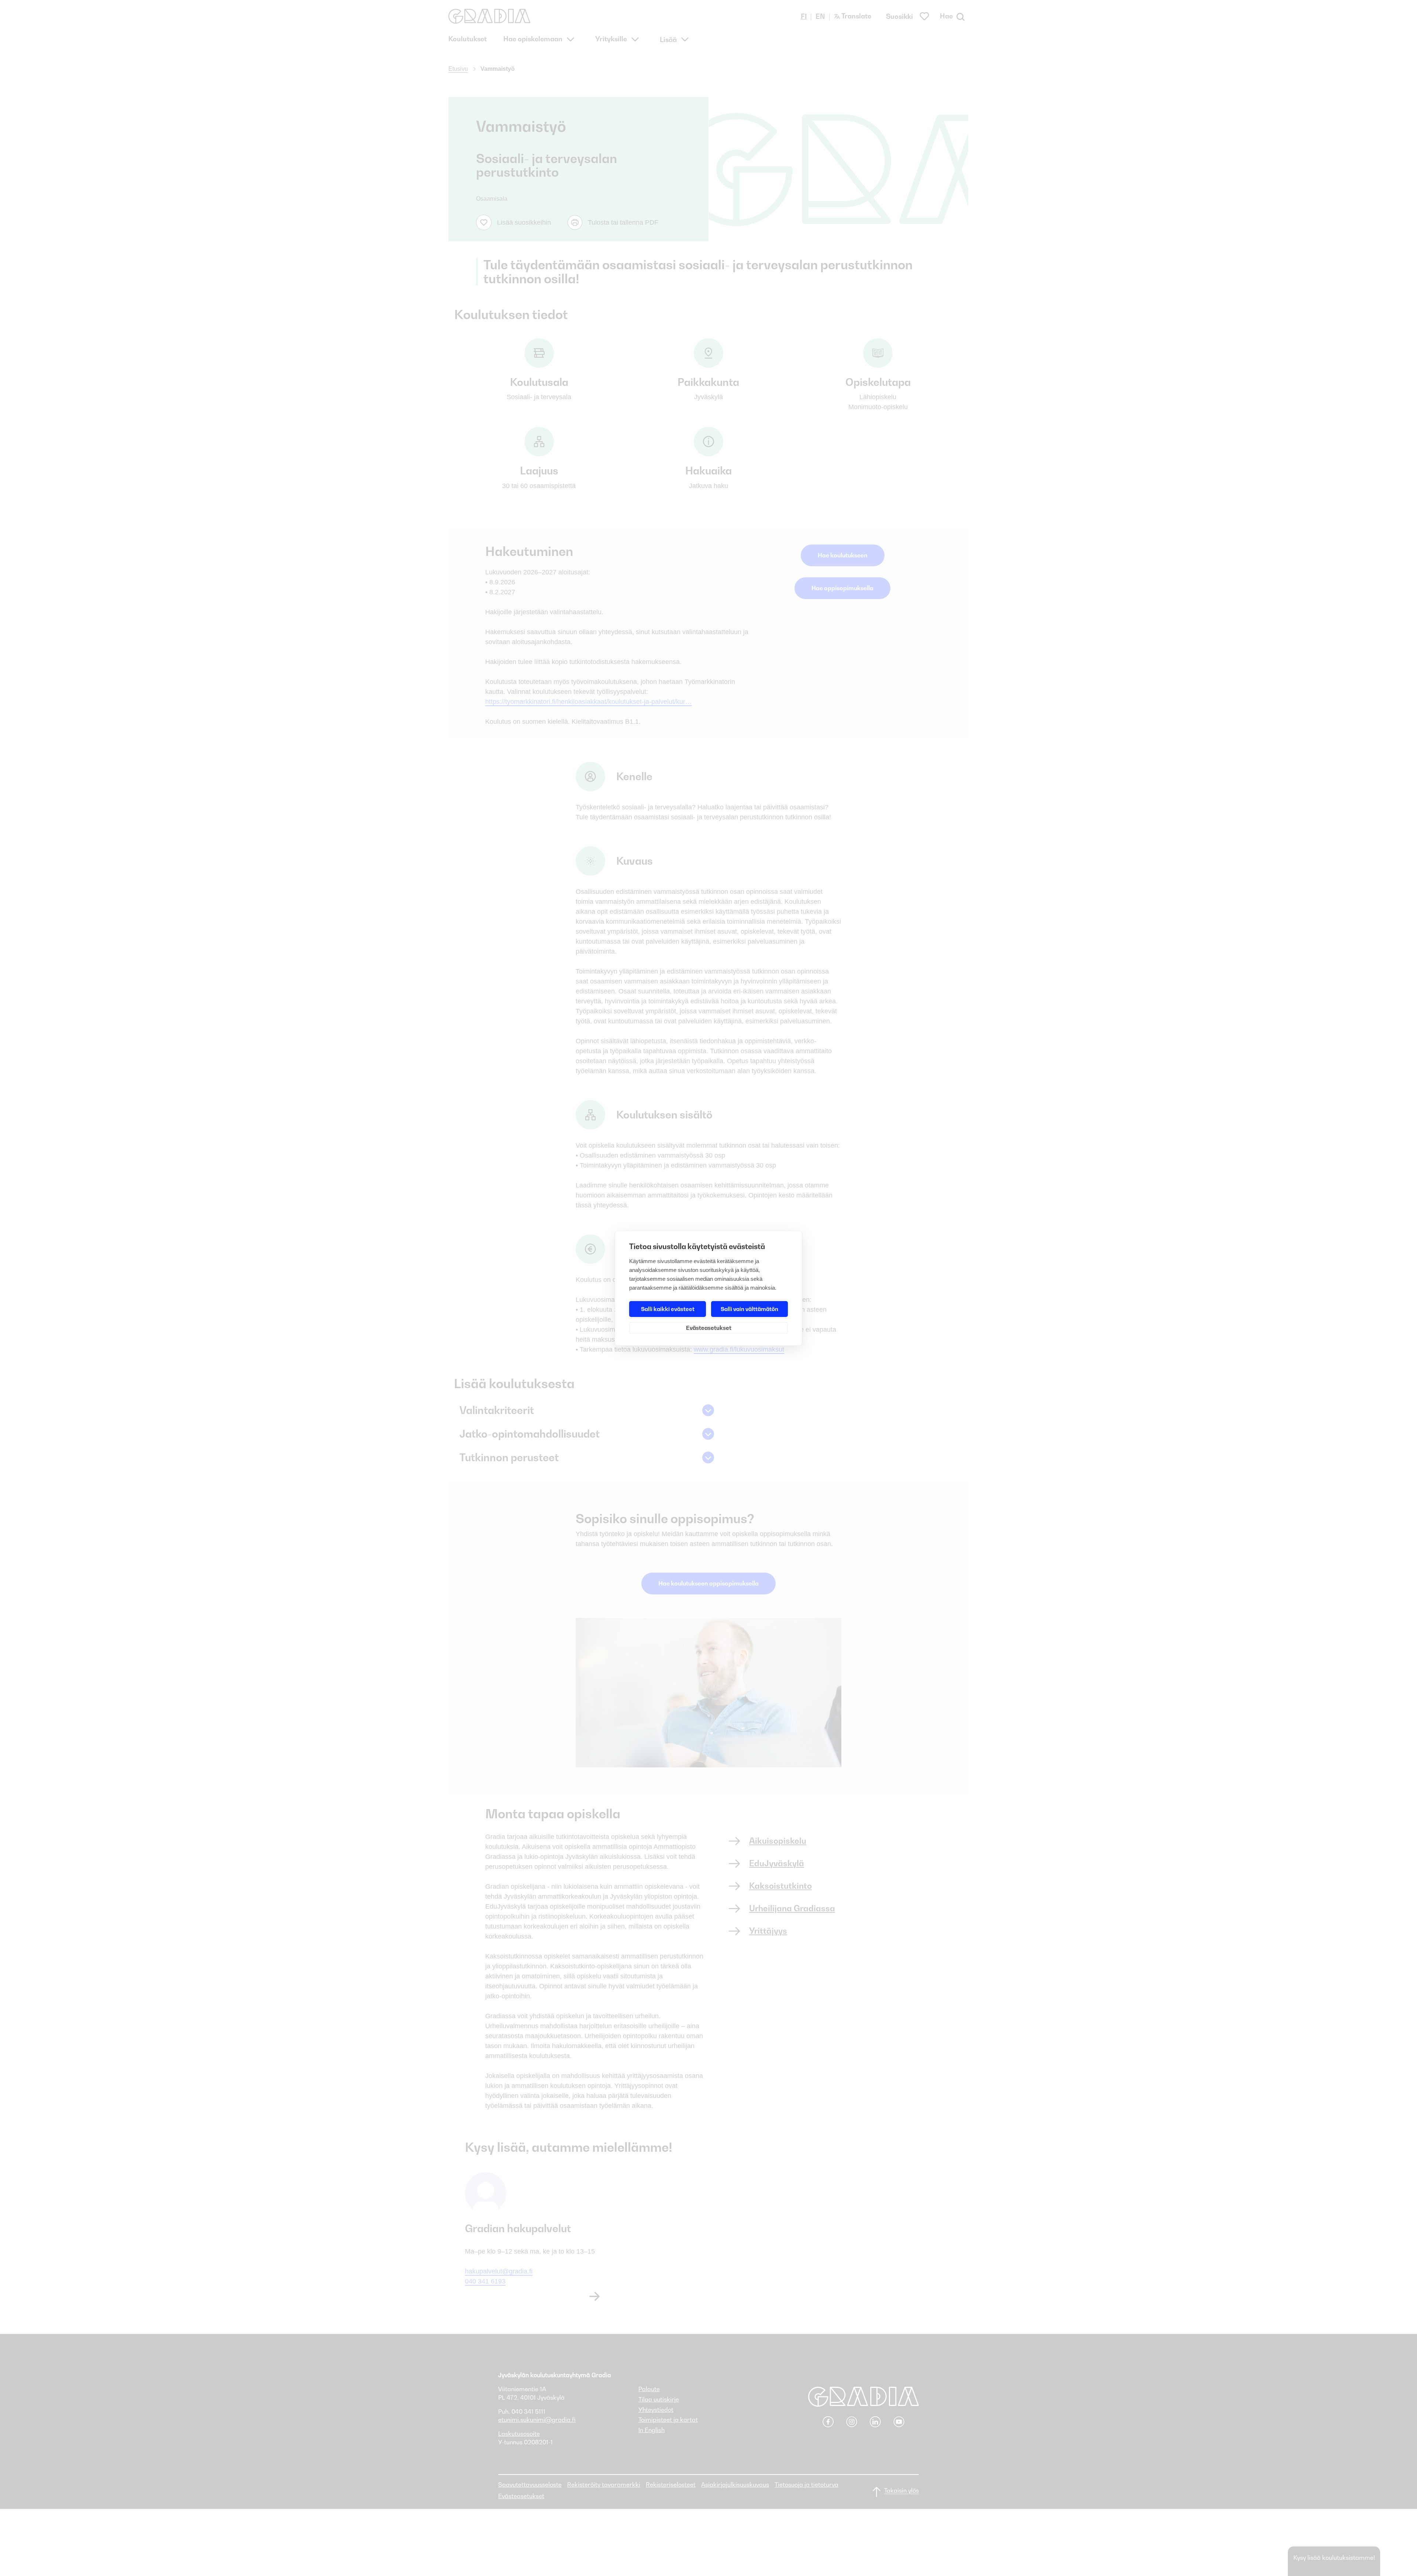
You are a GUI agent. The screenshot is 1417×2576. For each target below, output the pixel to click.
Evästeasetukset (709, 1328)
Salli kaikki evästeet (668, 1309)
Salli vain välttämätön (749, 1309)
